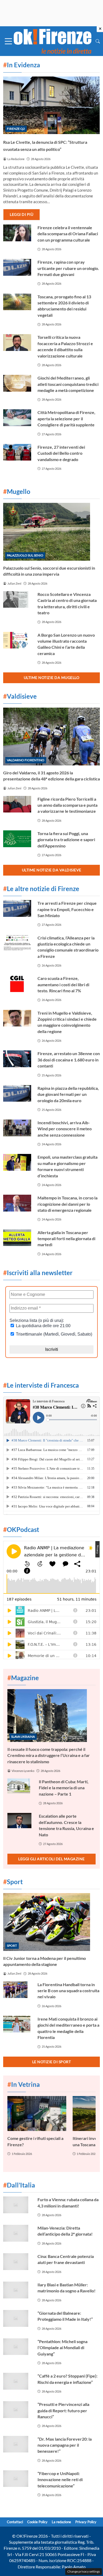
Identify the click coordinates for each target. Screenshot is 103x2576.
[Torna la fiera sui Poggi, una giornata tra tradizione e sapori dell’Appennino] (17, 839)
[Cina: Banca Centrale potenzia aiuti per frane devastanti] (17, 2262)
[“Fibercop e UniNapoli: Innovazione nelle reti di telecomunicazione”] (17, 2479)
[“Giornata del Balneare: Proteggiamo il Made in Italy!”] (17, 2318)
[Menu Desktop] (8, 41)
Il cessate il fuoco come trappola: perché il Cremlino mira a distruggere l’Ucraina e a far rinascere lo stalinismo (49, 1755)
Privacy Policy (86, 2522)
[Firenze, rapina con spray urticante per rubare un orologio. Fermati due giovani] (17, 267)
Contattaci (15, 2522)
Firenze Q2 (16, 129)
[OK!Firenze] (53, 41)
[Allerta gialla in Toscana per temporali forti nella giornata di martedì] (17, 1238)
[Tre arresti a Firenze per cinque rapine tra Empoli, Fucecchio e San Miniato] (17, 908)
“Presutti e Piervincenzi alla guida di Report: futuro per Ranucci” (63, 2410)
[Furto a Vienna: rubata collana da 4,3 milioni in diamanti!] (17, 2205)
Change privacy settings (84, 2571)
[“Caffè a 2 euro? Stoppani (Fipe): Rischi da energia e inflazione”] (17, 2381)
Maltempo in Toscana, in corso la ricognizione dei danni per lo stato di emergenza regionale (67, 1204)
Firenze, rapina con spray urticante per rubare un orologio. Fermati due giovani (68, 268)
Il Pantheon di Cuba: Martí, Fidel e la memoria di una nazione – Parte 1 (64, 1788)
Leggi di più (22, 214)
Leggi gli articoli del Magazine (51, 1859)
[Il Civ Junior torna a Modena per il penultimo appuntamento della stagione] (51, 1922)
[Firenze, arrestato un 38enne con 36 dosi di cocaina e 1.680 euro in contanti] (17, 1059)
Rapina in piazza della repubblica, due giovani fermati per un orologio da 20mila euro (68, 1094)
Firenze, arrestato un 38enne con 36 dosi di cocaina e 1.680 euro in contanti (69, 1060)
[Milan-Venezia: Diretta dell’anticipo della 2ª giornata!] (17, 2233)
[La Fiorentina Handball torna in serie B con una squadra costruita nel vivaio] (17, 1990)
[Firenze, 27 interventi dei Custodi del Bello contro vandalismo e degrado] (17, 452)
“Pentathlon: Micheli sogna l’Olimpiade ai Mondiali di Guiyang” (62, 2348)
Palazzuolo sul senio (25, 555)
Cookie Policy (37, 2522)
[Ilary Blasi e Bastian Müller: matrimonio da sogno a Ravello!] (17, 2290)
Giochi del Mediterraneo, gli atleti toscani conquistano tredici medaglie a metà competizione (68, 384)
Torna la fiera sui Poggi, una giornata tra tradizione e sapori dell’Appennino (66, 840)
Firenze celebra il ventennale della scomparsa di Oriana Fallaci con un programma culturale (68, 234)
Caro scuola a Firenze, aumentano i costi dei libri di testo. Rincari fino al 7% (63, 984)
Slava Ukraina (23, 1737)
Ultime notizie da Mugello (52, 678)
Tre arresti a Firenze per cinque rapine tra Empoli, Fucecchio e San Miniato (67, 909)
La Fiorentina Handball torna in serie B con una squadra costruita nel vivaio (68, 1991)
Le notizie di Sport (52, 2062)
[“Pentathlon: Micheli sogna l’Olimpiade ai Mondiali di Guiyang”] (17, 2347)
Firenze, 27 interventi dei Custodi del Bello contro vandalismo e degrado (61, 453)
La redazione (61, 2522)
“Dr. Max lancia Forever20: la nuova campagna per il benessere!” (65, 2445)
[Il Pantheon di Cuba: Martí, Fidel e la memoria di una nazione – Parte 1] (20, 1786)
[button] (98, 41)
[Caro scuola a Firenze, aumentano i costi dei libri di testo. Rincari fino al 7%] (17, 984)
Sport (12, 1946)
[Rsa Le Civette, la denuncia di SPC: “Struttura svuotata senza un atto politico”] (51, 105)
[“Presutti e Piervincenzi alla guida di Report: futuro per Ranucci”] (17, 2410)
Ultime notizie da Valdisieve (52, 870)
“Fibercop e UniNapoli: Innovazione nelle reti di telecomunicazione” (60, 2480)
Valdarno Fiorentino (26, 760)
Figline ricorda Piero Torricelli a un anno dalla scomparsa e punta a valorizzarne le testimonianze (67, 805)
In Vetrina (24, 2084)
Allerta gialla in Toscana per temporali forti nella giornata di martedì (66, 1239)
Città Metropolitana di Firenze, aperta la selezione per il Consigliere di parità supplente (66, 418)
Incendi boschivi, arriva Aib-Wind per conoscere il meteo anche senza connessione (65, 1129)
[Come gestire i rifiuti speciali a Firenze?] (37, 2114)
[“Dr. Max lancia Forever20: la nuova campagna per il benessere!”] (17, 2444)
